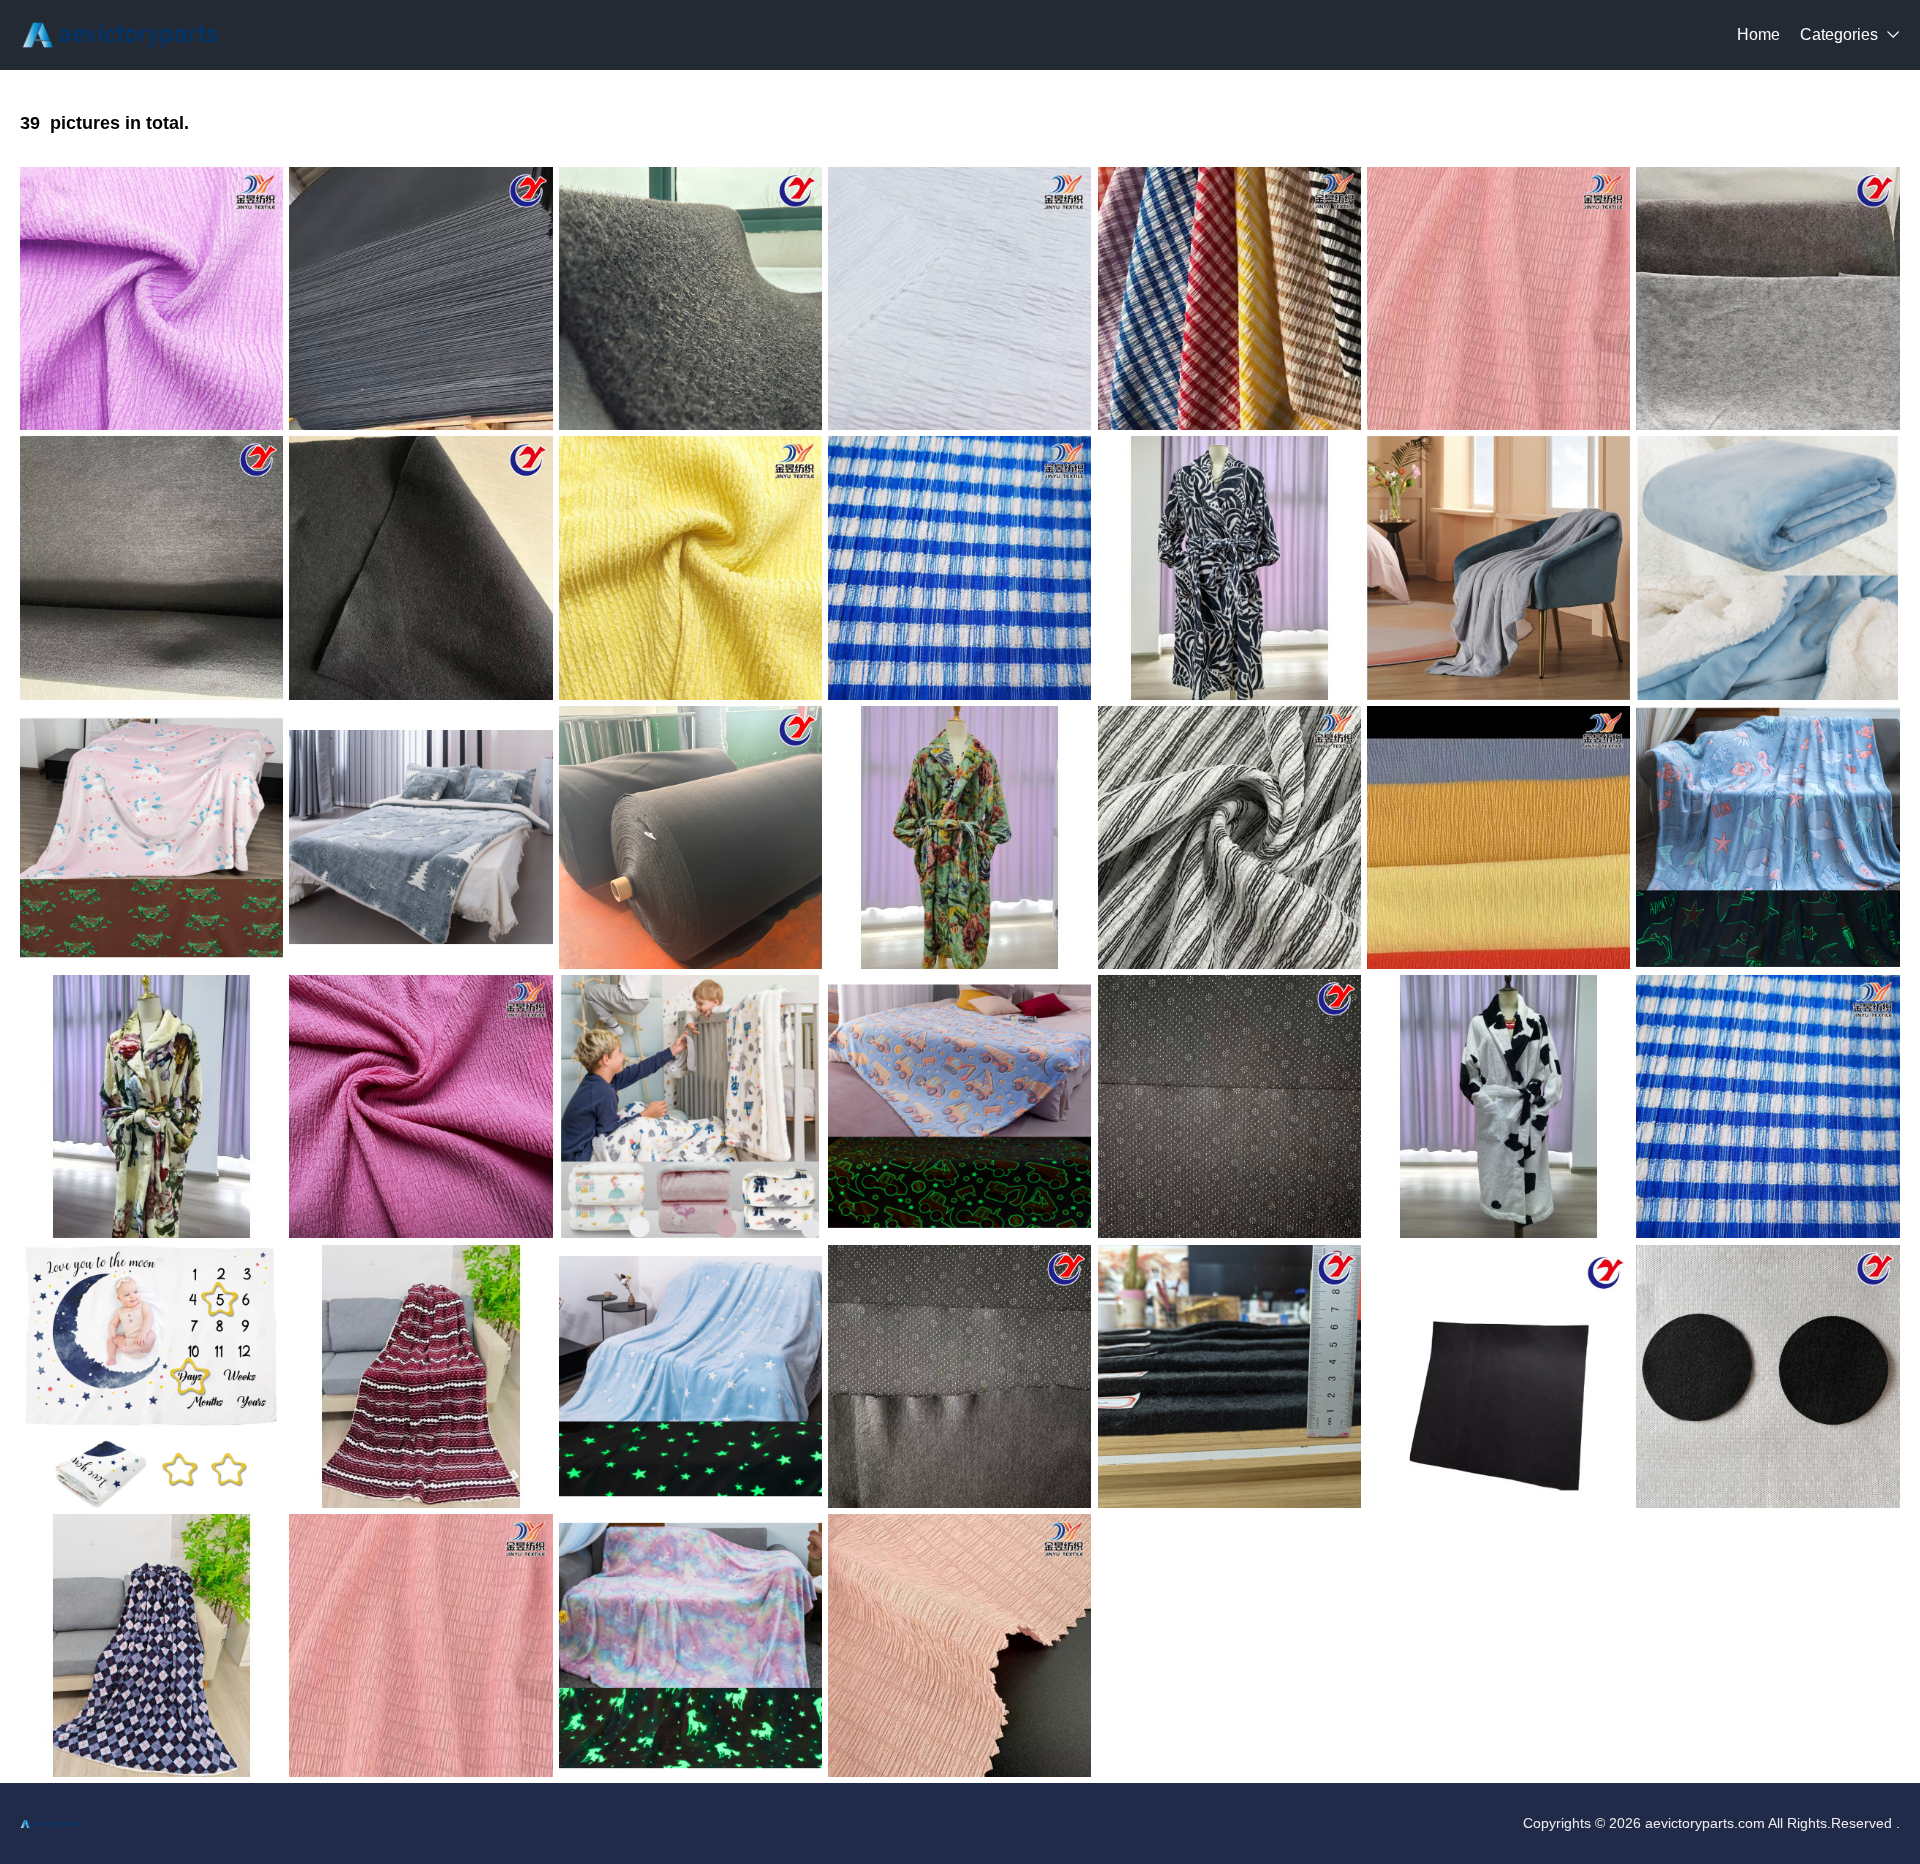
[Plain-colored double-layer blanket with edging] (1498, 567)
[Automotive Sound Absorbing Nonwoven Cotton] (1229, 1376)
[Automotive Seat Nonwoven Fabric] (420, 567)
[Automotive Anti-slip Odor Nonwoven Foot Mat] (1229, 1106)
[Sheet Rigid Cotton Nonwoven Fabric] (420, 298)
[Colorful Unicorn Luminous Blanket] (690, 1645)
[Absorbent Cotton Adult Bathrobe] (151, 1106)
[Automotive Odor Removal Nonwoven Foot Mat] (1498, 1376)
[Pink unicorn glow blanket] (151, 837)
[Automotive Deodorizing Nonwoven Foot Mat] (1767, 298)
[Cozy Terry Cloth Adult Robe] (1498, 1106)
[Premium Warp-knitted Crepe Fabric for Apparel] (1767, 1106)
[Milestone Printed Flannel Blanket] (151, 1376)
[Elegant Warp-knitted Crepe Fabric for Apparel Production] (420, 1645)
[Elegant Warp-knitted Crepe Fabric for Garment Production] (1229, 837)
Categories (1839, 34)
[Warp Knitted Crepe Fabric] (690, 567)
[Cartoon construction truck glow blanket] (959, 1106)
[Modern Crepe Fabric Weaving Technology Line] (1498, 837)
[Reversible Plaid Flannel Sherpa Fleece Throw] (420, 1376)
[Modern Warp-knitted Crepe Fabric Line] (151, 298)
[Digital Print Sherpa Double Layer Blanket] (690, 1106)
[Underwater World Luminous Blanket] (1767, 837)
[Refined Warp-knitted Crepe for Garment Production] (1498, 298)
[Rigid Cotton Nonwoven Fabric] (1767, 1376)
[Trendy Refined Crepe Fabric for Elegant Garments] (959, 298)
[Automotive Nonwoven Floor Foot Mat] (151, 567)
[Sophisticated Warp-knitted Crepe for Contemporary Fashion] (1229, 298)
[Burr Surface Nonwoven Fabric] (690, 298)
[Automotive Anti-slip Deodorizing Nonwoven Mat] (959, 1376)
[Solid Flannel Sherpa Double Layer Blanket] (1767, 567)
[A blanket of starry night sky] (690, 1376)
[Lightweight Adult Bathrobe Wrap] (959, 837)
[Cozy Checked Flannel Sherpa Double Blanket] (151, 1645)
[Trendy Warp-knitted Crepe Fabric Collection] (420, 1106)
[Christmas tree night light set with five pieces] (420, 837)
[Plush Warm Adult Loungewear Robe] (1229, 567)
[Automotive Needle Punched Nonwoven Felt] (690, 837)
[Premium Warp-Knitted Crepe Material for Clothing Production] (959, 567)
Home (1758, 34)
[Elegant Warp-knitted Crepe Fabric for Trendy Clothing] (959, 1645)
